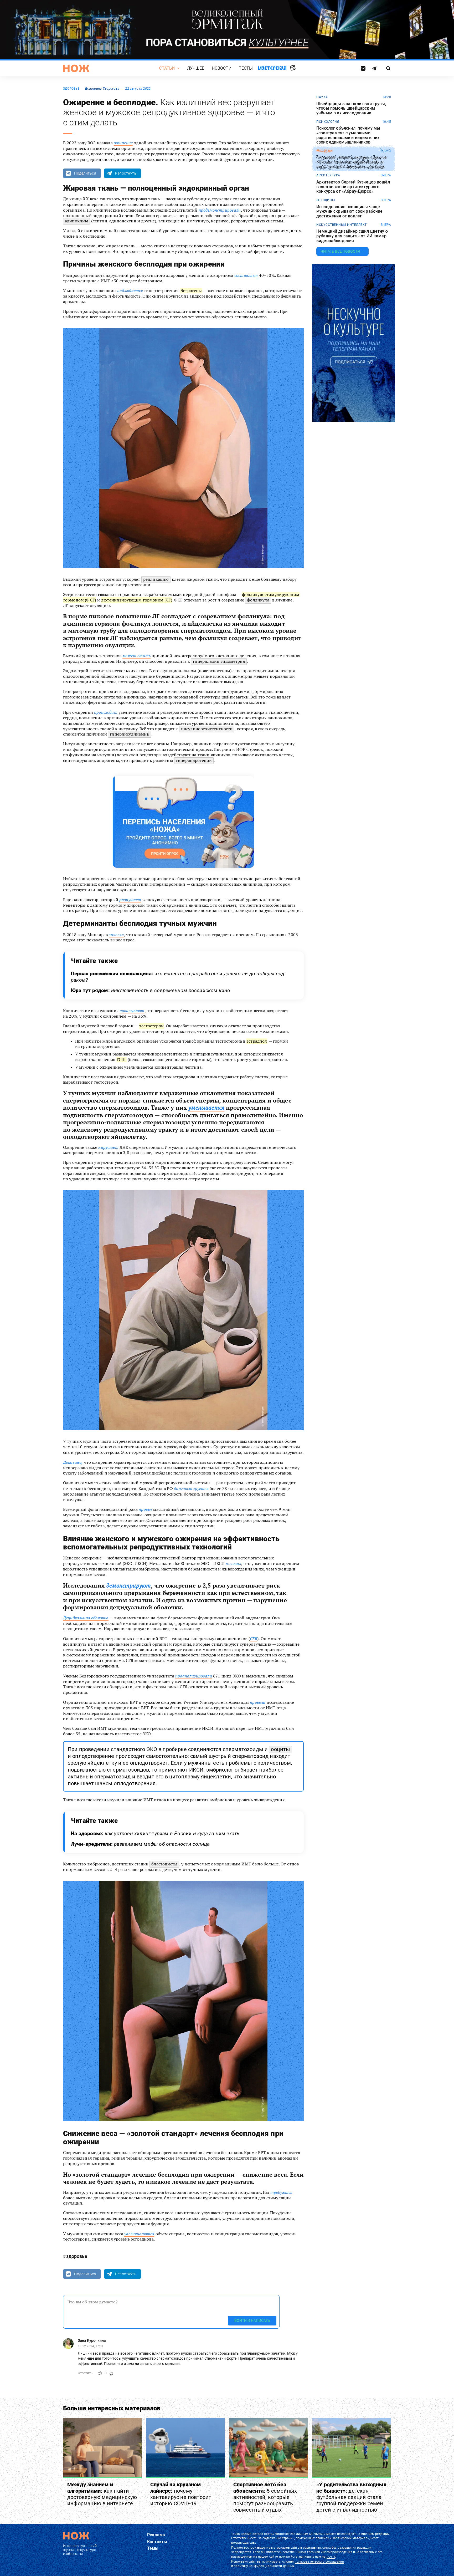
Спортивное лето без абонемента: (265, 2497)
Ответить (85, 2373)
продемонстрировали (220, 210)
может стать (136, 656)
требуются (281, 2192)
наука (322, 97)
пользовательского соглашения (319, 2562)
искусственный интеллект (342, 225)
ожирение (123, 143)
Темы (153, 2548)
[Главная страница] (76, 68)
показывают (132, 1011)
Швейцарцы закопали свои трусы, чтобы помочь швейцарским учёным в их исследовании (351, 108)
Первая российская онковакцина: (178, 977)
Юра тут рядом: (151, 990)
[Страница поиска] (388, 68)
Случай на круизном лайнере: (181, 2494)
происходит (106, 712)
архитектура (328, 175)
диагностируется (191, 1488)
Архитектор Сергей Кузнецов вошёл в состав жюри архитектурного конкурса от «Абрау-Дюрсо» (353, 187)
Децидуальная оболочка (86, 1618)
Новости (222, 68)
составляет (246, 275)
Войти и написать (252, 2321)
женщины (326, 200)
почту (331, 2557)
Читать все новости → (342, 251)
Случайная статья (293, 68)
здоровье (71, 89)
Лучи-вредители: (140, 1844)
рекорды (324, 151)
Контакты (157, 2542)
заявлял (116, 935)
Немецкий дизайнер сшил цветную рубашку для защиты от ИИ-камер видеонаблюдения (352, 236)
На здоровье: (155, 1833)
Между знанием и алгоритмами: (102, 2494)
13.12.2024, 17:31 (91, 2347)
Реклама (156, 2535)
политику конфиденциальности (258, 2566)
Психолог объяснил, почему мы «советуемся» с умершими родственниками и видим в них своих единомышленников (348, 135)
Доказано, (73, 1462)
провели (258, 1702)
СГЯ (254, 1639)
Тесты (246, 68)
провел (145, 1509)
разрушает (130, 900)
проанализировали (194, 1676)
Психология (328, 122)
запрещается (241, 2552)
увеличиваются (139, 2234)
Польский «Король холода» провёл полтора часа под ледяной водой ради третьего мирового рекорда (352, 162)
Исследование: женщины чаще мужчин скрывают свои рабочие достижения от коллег (349, 211)
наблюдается (130, 290)
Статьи (167, 68)
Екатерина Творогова (102, 88)
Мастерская (272, 68)
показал (233, 1563)
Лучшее (196, 68)
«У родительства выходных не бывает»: (351, 2497)
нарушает (108, 1147)
